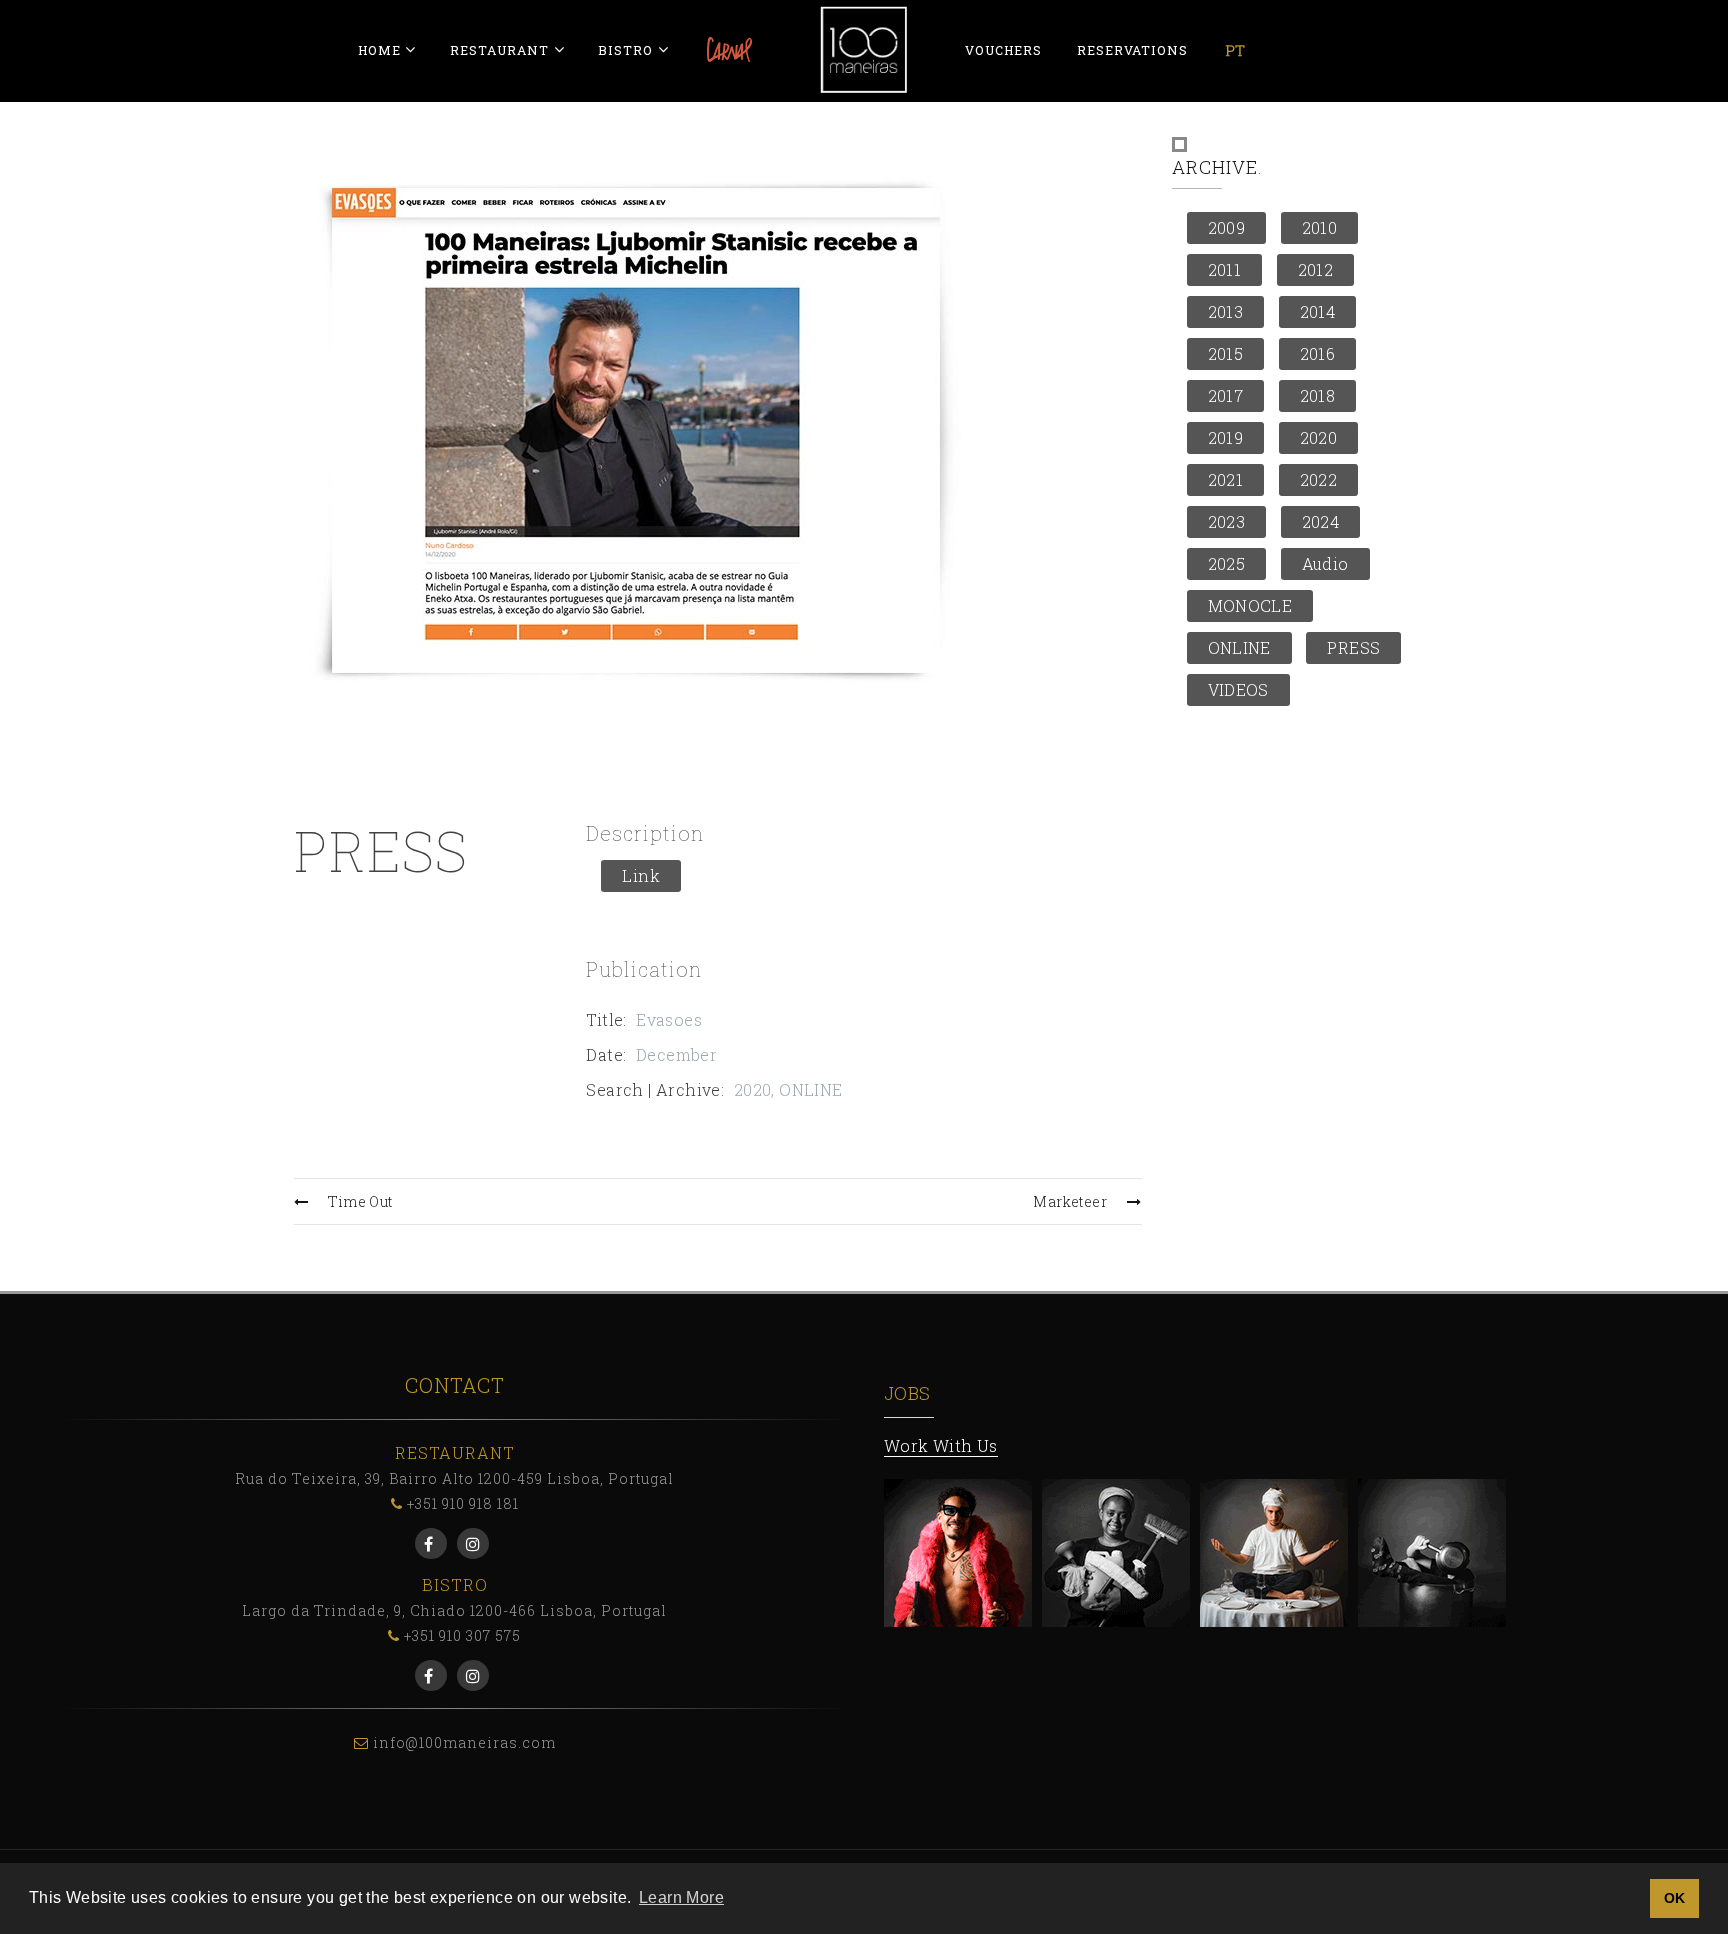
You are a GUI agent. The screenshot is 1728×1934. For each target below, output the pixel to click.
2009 (1227, 227)
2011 (1225, 269)
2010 (1320, 227)
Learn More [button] (681, 1897)
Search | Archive (653, 1089)
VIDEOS (1238, 689)
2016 (1318, 353)
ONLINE (810, 1089)
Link (641, 875)
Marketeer (1070, 1201)
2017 (1226, 395)
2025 (1227, 563)
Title (604, 1019)
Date (604, 1054)
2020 (753, 1089)
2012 (1316, 269)
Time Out (360, 1201)
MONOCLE (1250, 605)
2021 (1226, 479)
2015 (1226, 353)
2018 (1318, 395)
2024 (1321, 521)
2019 (1226, 437)
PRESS (1353, 647)
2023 (1227, 521)
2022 (1319, 479)
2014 (1318, 311)
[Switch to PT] (1235, 50)
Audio (1325, 563)
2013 (1226, 311)
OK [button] (1675, 1898)
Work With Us (941, 1445)
